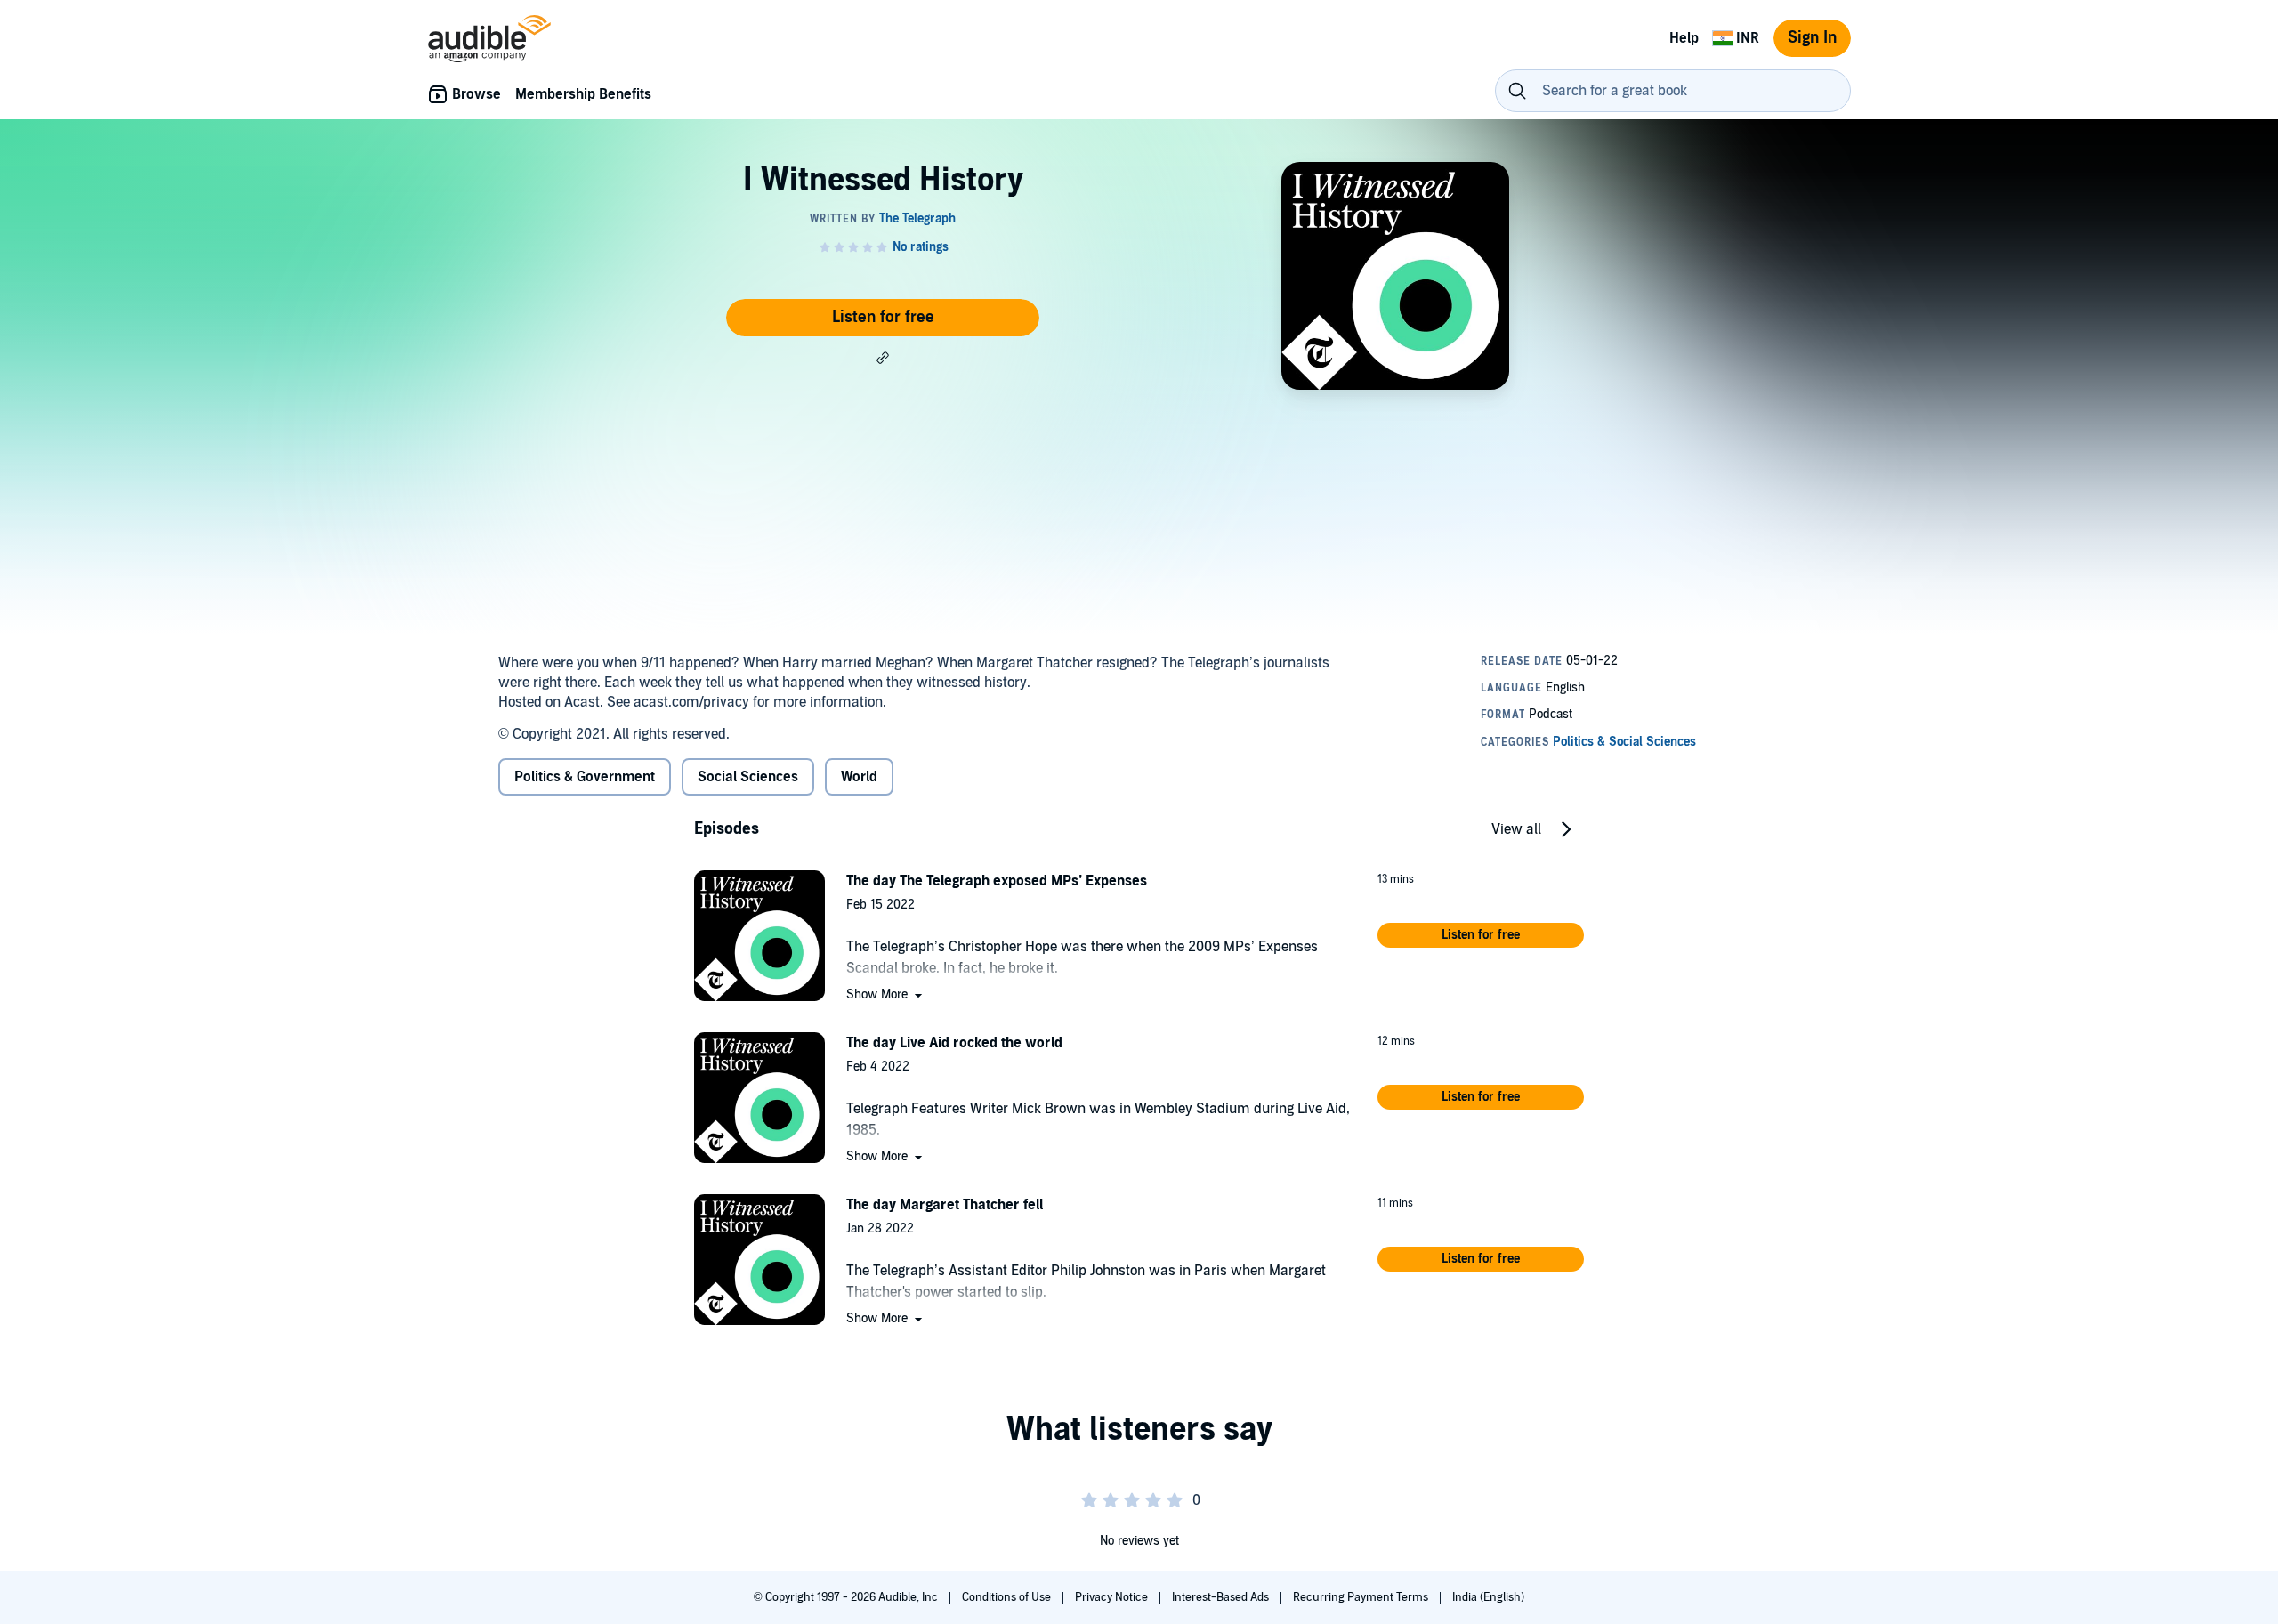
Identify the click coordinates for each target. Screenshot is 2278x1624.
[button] (883, 358)
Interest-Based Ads (1222, 1597)
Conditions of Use (1008, 1597)
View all (1516, 829)
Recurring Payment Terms (1362, 1597)
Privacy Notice (1113, 1597)
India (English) (1488, 1597)
